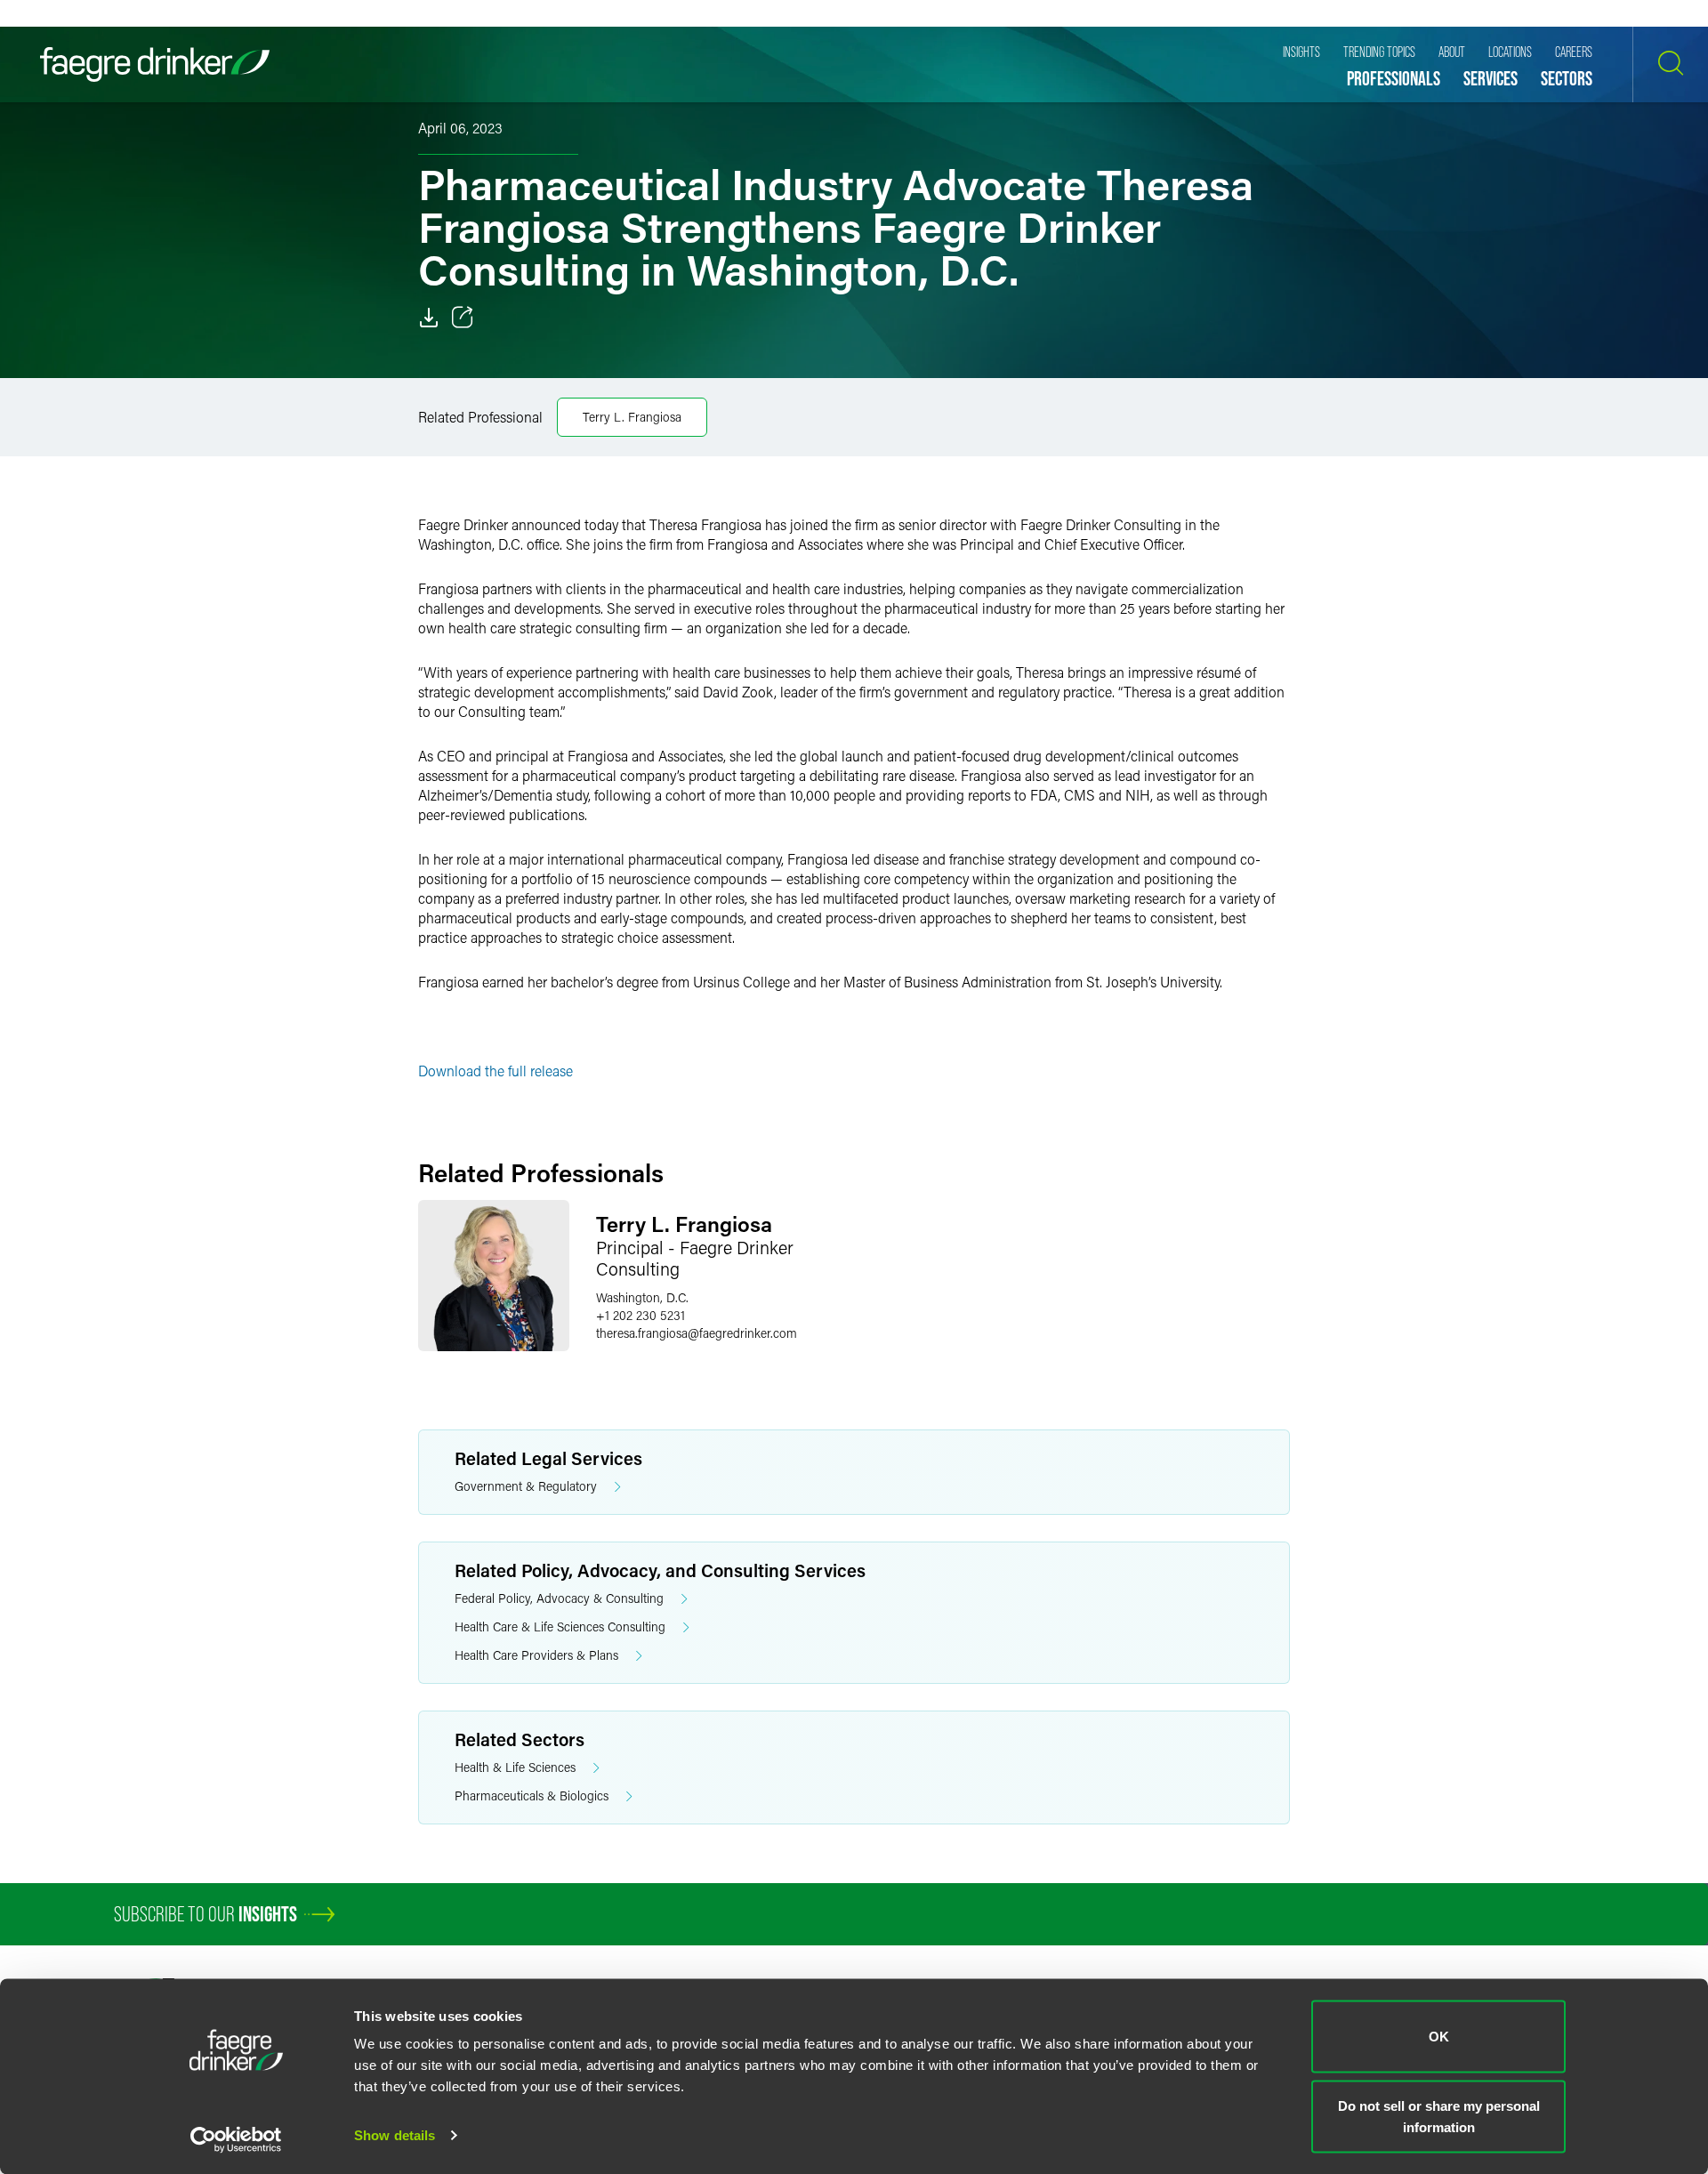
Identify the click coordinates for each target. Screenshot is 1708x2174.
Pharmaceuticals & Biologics (532, 1796)
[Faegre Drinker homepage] (155, 64)
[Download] (429, 318)
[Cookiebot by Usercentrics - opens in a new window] (236, 2139)
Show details (395, 2135)
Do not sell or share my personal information (1439, 2116)
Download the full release (495, 1071)
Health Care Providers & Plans (536, 1655)
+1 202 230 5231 (640, 1315)
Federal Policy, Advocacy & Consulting (559, 1598)
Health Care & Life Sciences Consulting (560, 1626)
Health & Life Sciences (515, 1767)
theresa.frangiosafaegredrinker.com (697, 1333)
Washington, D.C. (642, 1297)
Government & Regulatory (526, 1486)
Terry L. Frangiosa (632, 417)
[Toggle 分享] (463, 318)
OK (1439, 2037)
